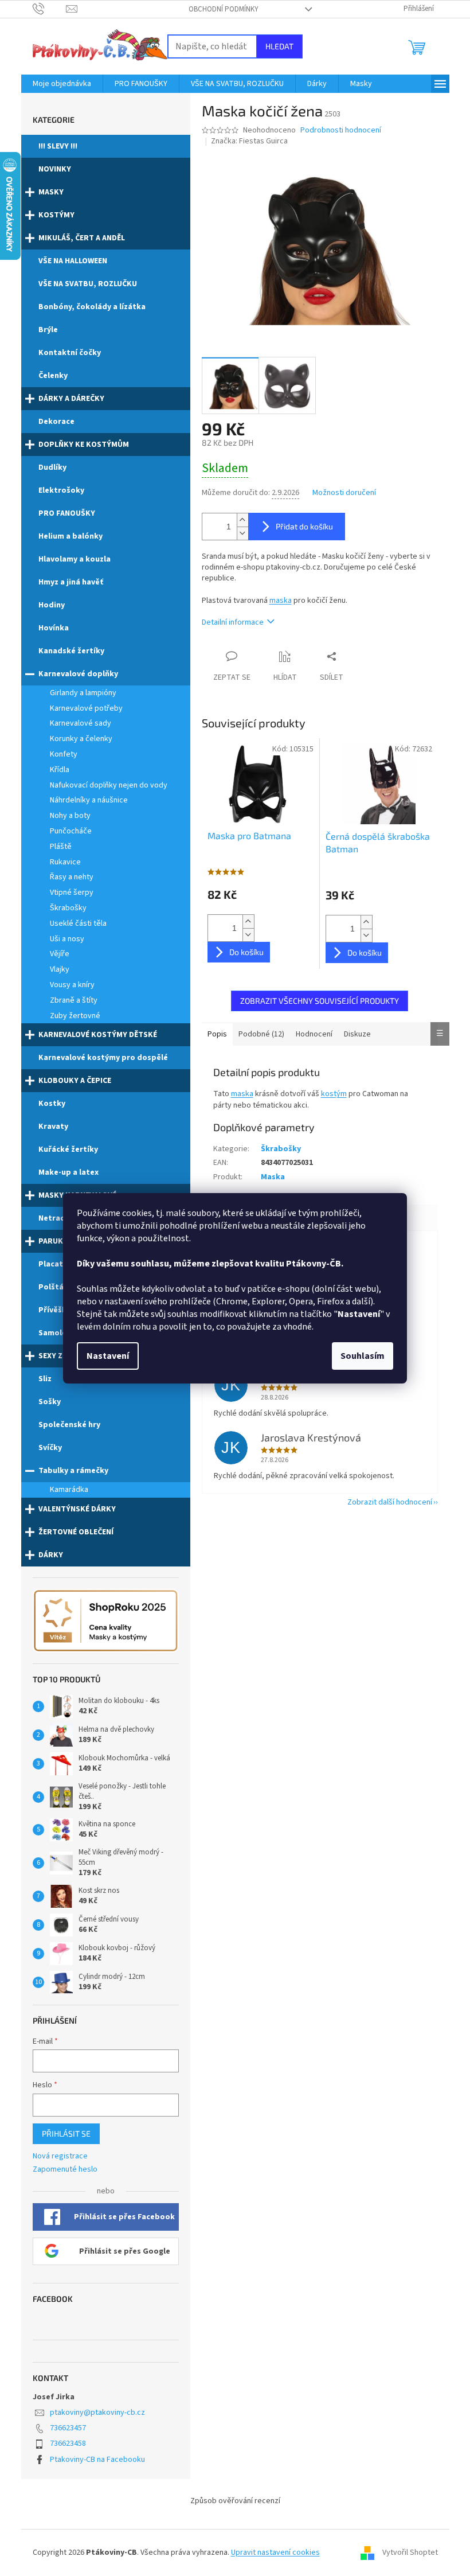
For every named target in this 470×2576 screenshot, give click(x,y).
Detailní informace (233, 622)
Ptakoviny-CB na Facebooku (97, 2460)
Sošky (50, 1402)
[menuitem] (62, 84)
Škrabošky (68, 908)
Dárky (51, 1555)
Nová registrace (60, 2156)
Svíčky (50, 1448)
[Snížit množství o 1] (242, 533)
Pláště (61, 847)
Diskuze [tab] (357, 1034)
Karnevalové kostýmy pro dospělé (103, 1058)
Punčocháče (71, 831)
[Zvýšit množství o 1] (242, 520)
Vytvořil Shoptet (410, 2552)
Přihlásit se (66, 2133)
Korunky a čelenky (81, 739)
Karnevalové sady (81, 723)
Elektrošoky (61, 490)
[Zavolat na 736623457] (50, 9)
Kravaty (53, 1127)
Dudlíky (52, 467)
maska (281, 601)
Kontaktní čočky (70, 353)
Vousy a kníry (72, 985)
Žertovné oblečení (76, 1532)
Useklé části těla (78, 923)
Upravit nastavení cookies (275, 2552)
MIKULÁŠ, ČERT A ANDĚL (82, 238)
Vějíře (60, 954)
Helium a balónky (70, 536)
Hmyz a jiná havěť (71, 582)
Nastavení (108, 1356)
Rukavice (65, 862)
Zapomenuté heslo (65, 2170)
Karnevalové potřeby (86, 708)
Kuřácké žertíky (68, 1149)
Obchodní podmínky (224, 9)
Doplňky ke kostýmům (84, 445)
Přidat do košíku (304, 526)
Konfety (64, 754)
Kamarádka (69, 1490)
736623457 (68, 2428)
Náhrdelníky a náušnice (89, 800)
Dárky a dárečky (71, 399)
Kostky (52, 1104)
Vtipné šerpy (72, 893)
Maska (273, 1177)
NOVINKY (55, 169)
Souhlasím (363, 1356)
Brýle (48, 330)
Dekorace (56, 422)
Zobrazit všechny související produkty (320, 1001)
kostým (334, 1094)
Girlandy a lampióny (83, 693)
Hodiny (52, 605)
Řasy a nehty (72, 877)
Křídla (60, 770)
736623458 (68, 2444)
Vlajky (60, 969)
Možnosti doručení (344, 493)
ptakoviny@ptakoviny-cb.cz (97, 2413)
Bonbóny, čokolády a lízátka (92, 307)
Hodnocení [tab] (314, 1034)
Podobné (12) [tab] (261, 1034)
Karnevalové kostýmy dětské (98, 1035)
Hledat (279, 46)
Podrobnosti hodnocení (341, 130)
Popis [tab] (217, 1034)
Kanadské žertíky (71, 651)
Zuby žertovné (75, 1016)
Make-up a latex (68, 1172)
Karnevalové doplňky (78, 674)
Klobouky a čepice (75, 1081)
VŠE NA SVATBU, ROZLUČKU (88, 284)
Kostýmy (56, 215)
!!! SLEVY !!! (58, 146)
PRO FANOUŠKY (67, 513)
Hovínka (54, 628)
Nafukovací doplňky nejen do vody (109, 785)
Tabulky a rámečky (73, 1471)
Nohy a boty (70, 816)
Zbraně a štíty (74, 1000)
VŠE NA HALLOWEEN (73, 261)
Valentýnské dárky (77, 1509)
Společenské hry (69, 1425)
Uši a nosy (67, 939)
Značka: (249, 141)
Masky (51, 192)
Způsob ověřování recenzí (235, 2501)
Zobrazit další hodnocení (390, 1502)
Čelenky (53, 376)
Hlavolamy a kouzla (75, 559)
